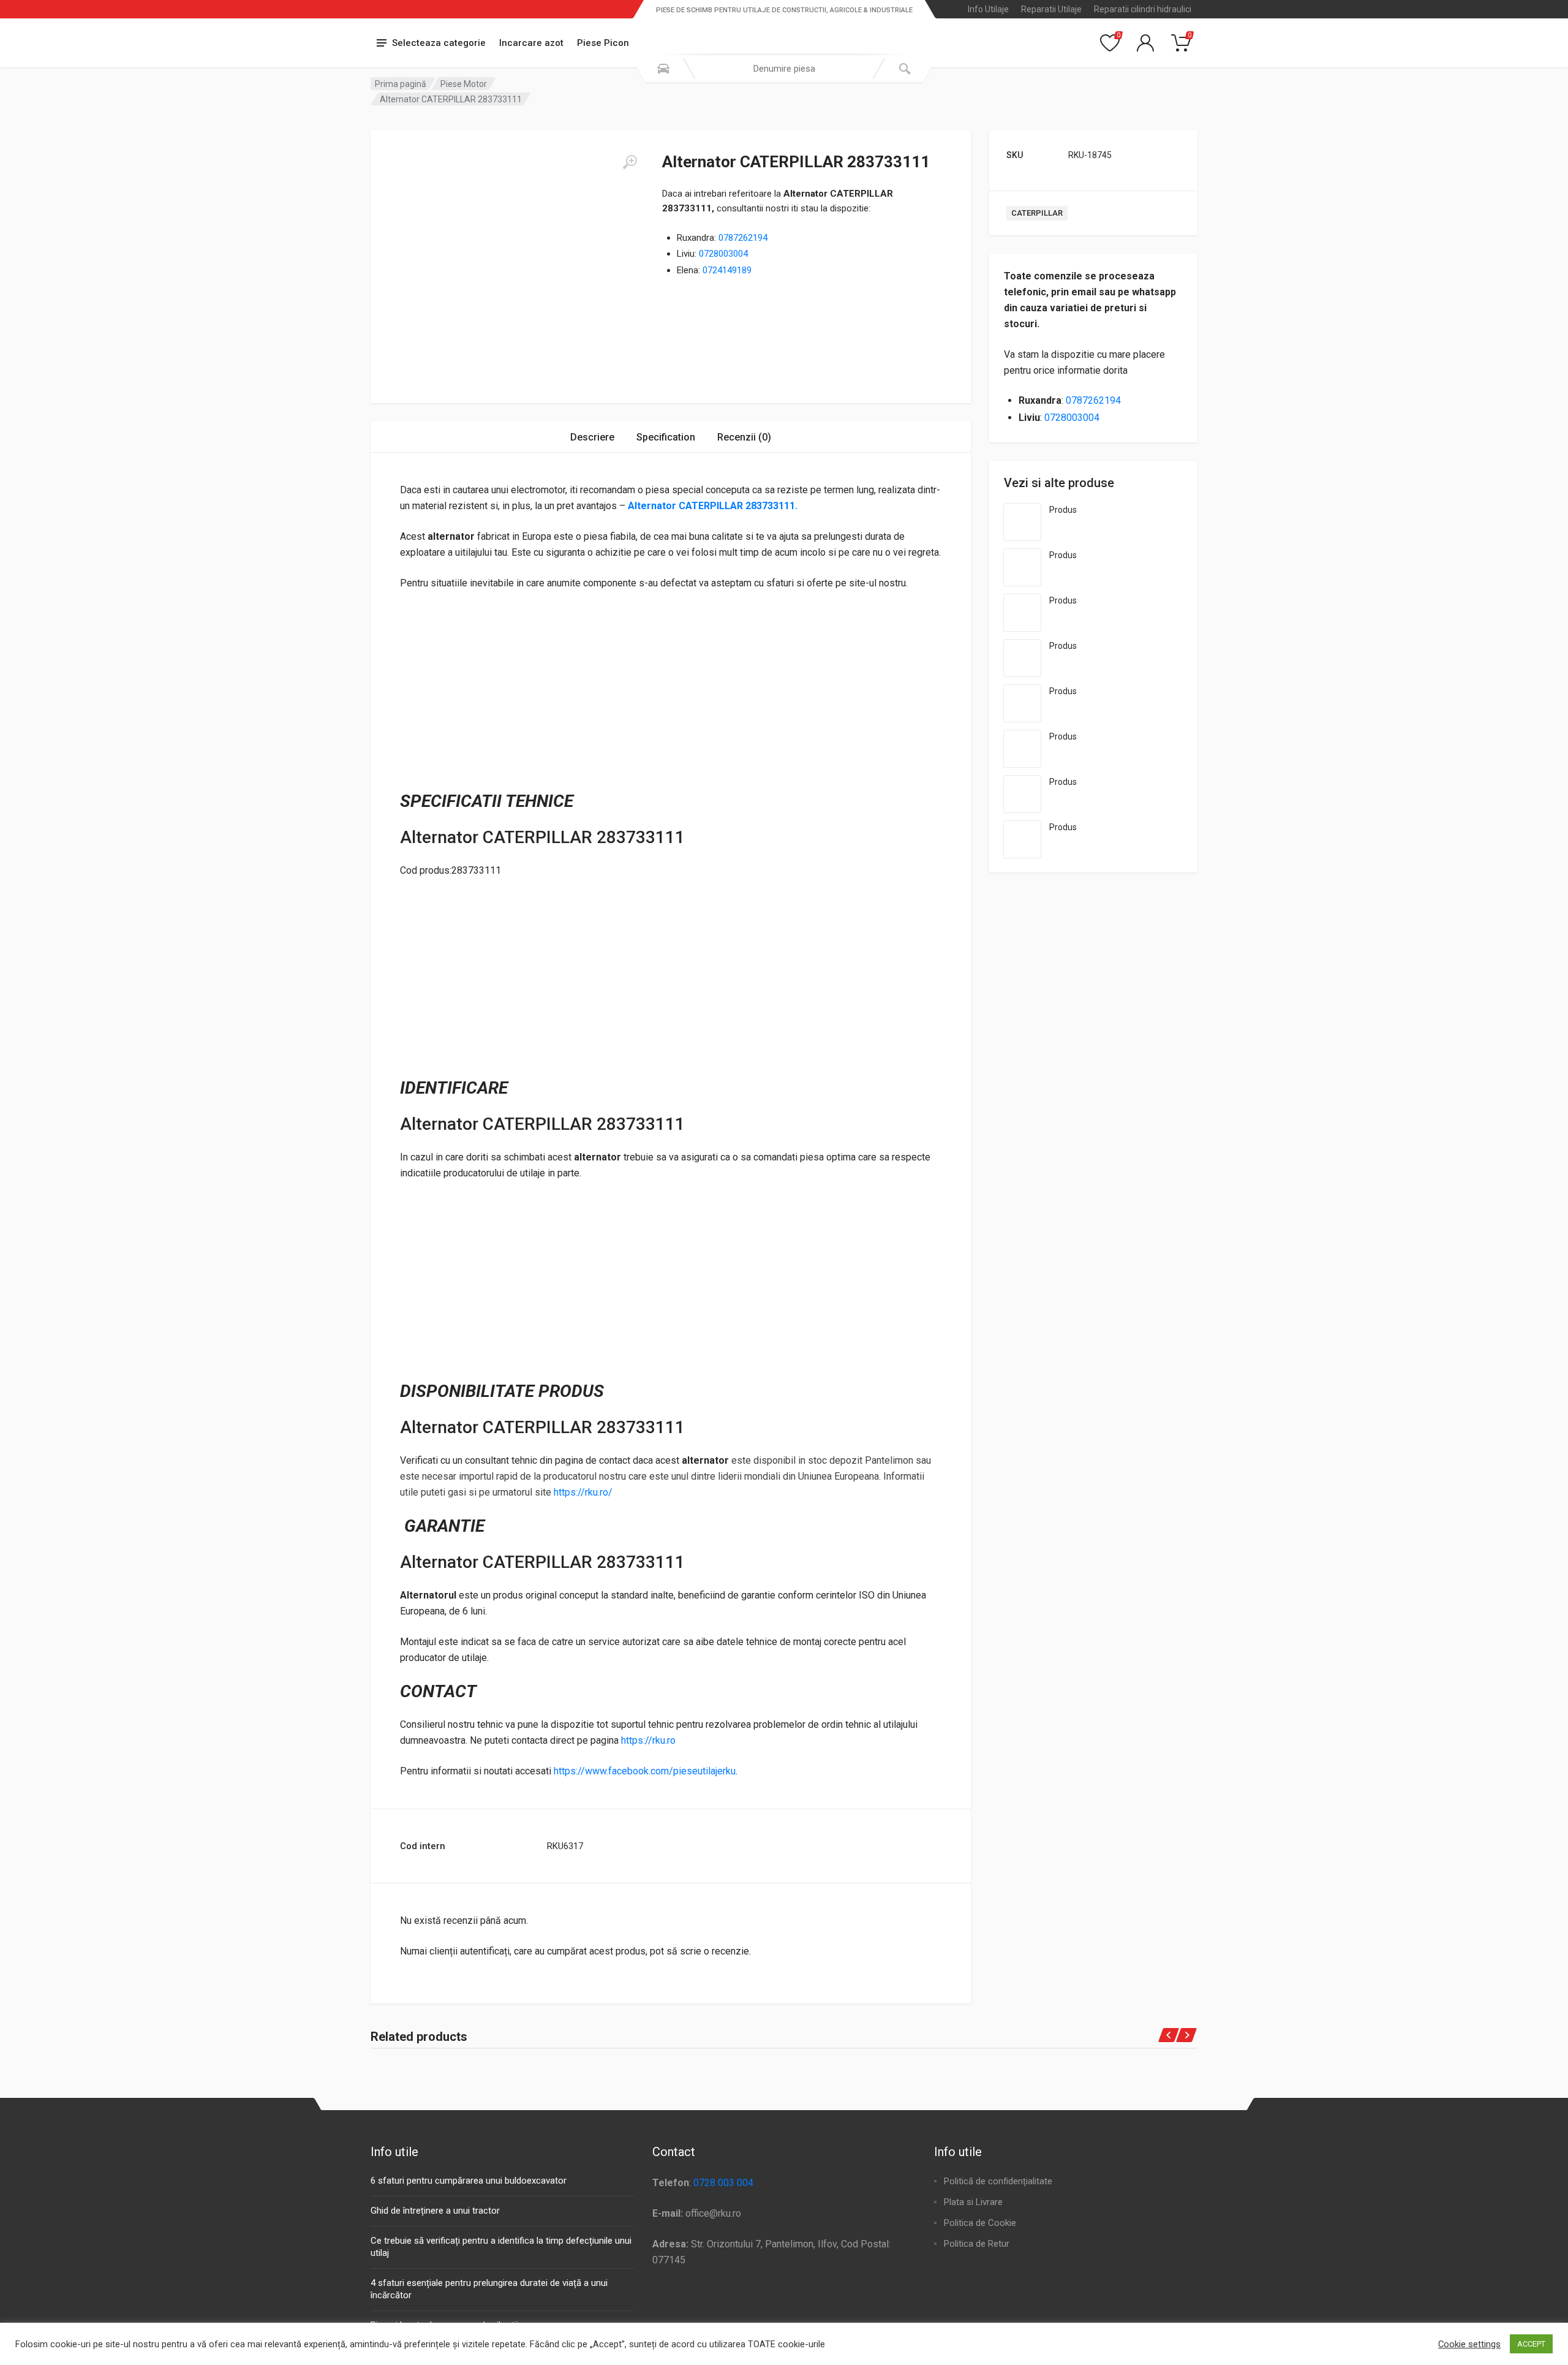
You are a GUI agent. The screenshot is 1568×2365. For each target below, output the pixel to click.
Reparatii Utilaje (1051, 9)
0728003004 (723, 254)
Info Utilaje (988, 9)
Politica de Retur (977, 2244)
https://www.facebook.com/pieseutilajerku (645, 1771)
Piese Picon (603, 43)
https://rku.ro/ (583, 1492)
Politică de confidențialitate (998, 2181)
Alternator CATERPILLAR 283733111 (710, 506)
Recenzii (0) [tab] (744, 437)
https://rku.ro (648, 1740)
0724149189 (727, 270)
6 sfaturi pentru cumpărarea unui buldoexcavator (469, 2181)
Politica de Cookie (980, 2223)
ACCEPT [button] (1531, 2344)
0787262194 (743, 238)
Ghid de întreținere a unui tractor (435, 2211)
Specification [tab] (666, 437)
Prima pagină (401, 84)
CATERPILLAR (1037, 213)
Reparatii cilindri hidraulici (1143, 9)
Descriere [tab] (592, 437)
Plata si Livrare (973, 2202)
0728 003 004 (723, 2183)
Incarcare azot (531, 43)
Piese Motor (464, 84)
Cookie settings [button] (1469, 2344)
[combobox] (784, 69)
